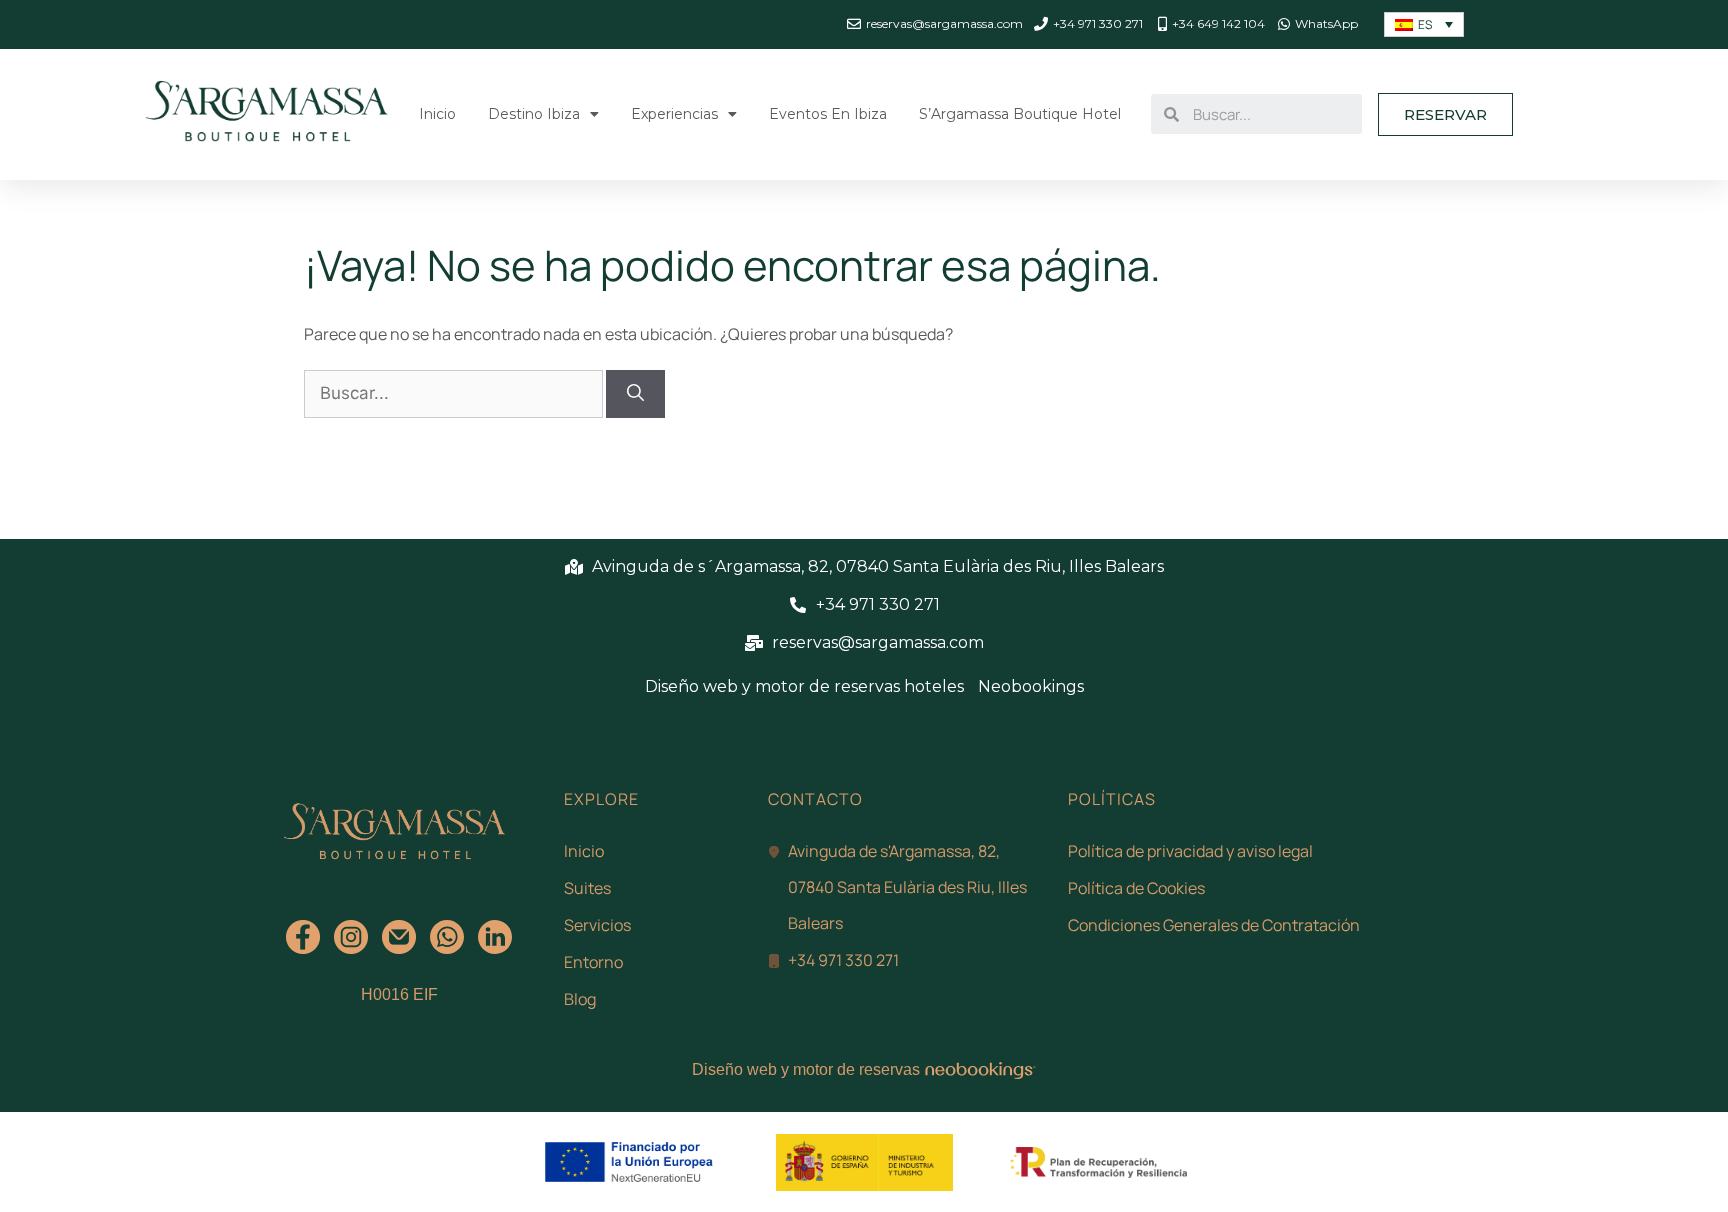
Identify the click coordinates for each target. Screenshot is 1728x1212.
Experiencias (674, 114)
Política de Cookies (1136, 888)
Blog (580, 999)
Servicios (597, 925)
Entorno (593, 962)
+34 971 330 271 (843, 960)
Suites (587, 888)
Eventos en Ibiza (828, 114)
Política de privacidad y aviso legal (1190, 851)
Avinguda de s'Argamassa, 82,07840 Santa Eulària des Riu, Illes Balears (907, 887)
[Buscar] (635, 394)
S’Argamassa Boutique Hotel (1020, 114)
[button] (1445, 114)
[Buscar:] (455, 393)
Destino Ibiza (534, 114)
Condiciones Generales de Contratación (1214, 925)
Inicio (437, 114)
